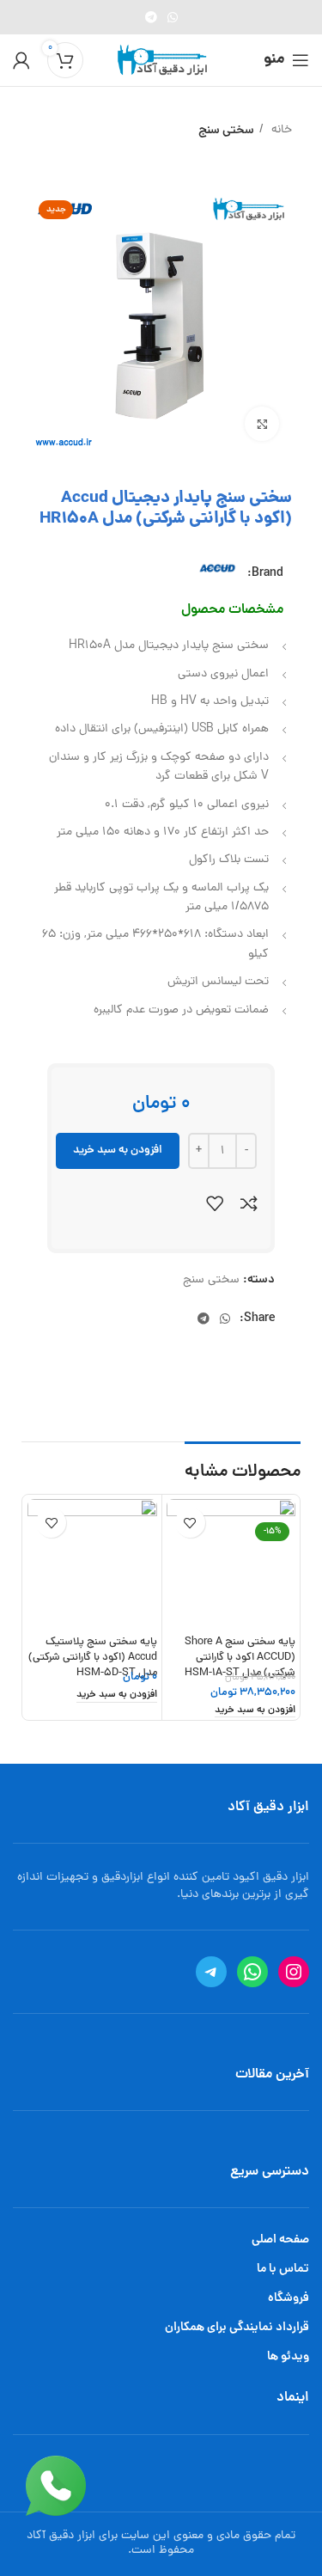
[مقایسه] (249, 1203)
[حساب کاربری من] (21, 60)
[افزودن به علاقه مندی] (215, 1203)
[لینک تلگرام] (151, 17)
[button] (255, 1712)
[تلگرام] (211, 1972)
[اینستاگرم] (294, 1972)
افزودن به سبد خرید (118, 1150)
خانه (280, 130)
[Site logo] (161, 61)
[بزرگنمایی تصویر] (262, 424)
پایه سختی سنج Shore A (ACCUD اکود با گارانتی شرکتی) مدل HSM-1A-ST (240, 1657)
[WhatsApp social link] (173, 17)
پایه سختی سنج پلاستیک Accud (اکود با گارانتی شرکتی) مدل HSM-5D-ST (93, 1657)
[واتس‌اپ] (252, 1972)
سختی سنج (226, 131)
